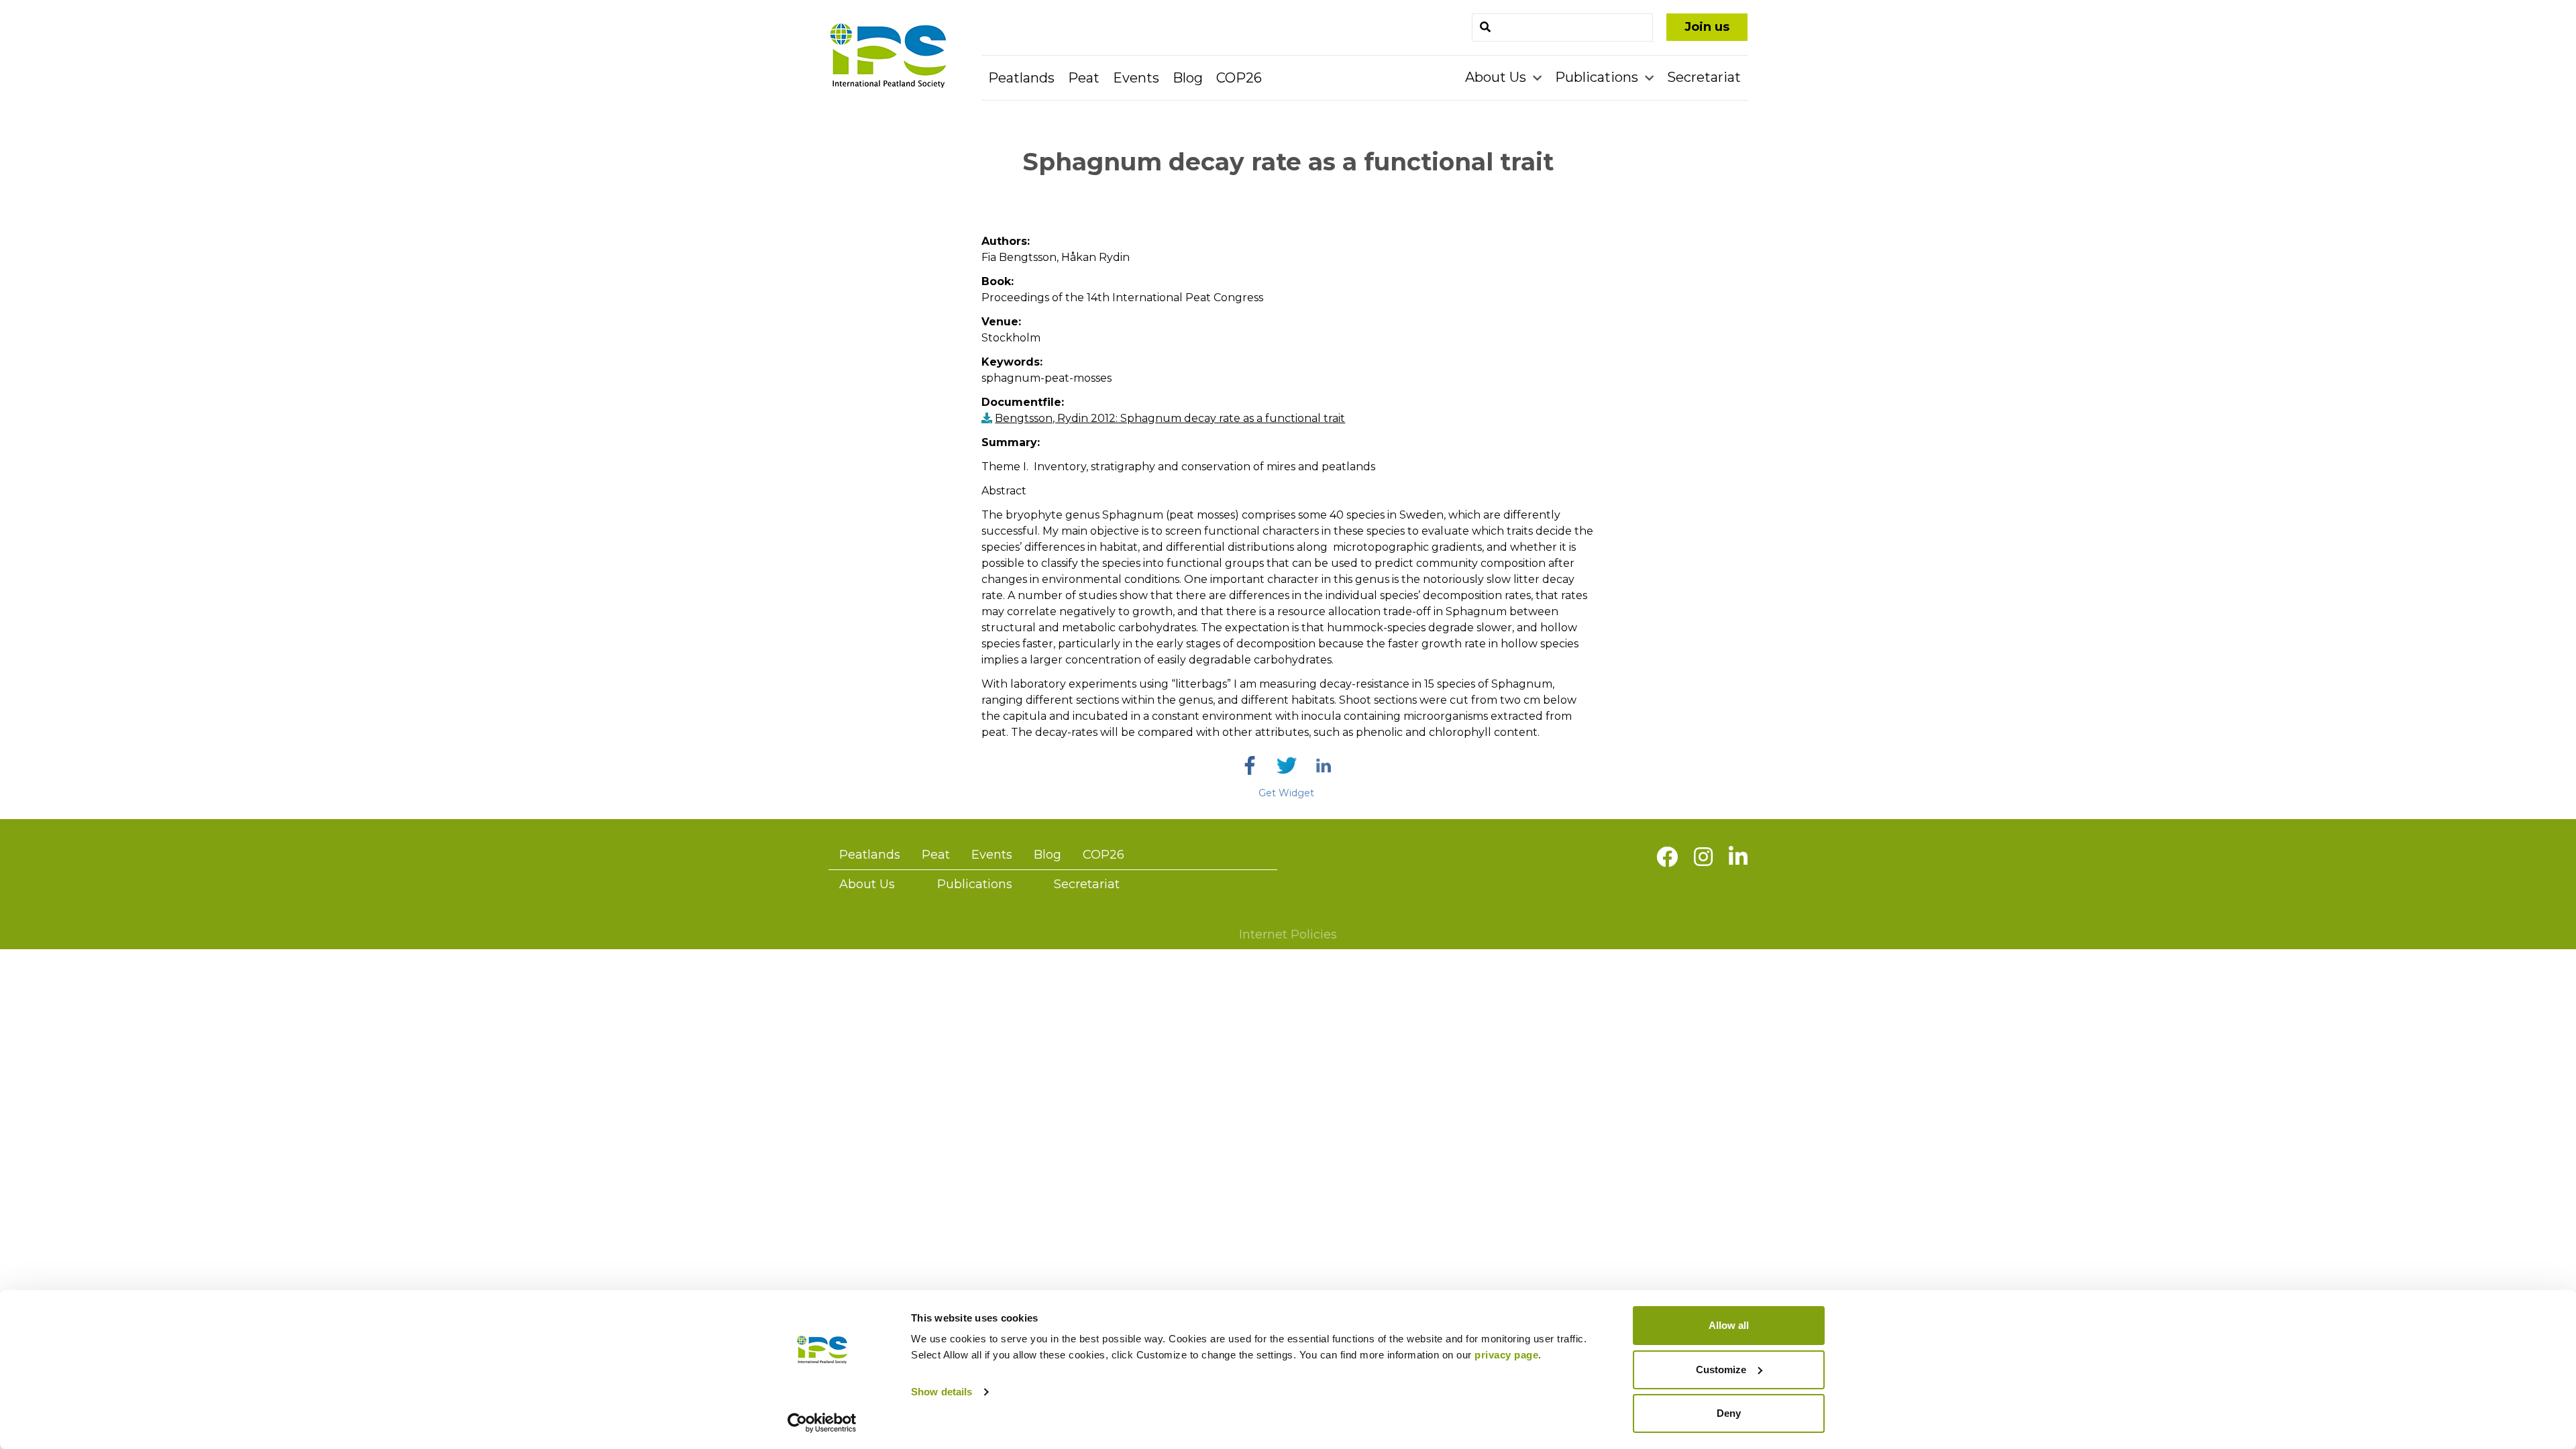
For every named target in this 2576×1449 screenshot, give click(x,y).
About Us (1497, 77)
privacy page (1506, 1355)
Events (1136, 78)
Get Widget (1286, 793)
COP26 (1239, 78)
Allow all (1729, 1325)
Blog (1188, 78)
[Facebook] (1250, 765)
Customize (1721, 1370)
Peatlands (1021, 78)
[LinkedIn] (1324, 765)
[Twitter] (1287, 765)
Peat (1084, 78)
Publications (1598, 77)
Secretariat (1704, 77)
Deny (1729, 1413)
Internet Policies (1288, 934)
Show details (942, 1392)
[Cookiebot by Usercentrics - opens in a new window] (822, 1423)
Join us (1707, 27)
